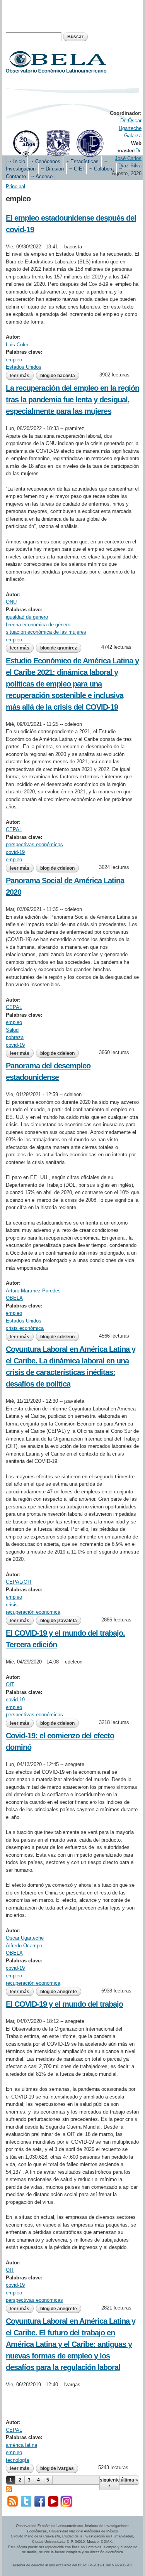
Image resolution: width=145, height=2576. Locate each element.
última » (129, 2480)
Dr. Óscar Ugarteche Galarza (130, 128)
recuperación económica (33, 1612)
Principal (15, 186)
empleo (14, 360)
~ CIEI (77, 169)
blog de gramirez (59, 648)
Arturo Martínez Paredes (33, 1291)
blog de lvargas (57, 2468)
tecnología (17, 2460)
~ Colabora (101, 169)
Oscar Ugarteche (25, 1938)
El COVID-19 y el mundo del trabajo (64, 2004)
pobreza (15, 1037)
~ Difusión (52, 169)
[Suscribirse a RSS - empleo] (9, 2488)
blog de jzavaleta (59, 1621)
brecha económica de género (38, 625)
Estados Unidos (24, 367)
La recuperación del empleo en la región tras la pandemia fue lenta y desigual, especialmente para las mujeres (72, 400)
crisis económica (25, 1328)
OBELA (14, 1298)
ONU (11, 602)
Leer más (22, 376)
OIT (10, 1684)
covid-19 (15, 852)
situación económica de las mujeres (46, 632)
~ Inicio (17, 161)
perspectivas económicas (34, 844)
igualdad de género (27, 617)
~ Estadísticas (82, 161)
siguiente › (109, 2483)
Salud (12, 1030)
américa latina (21, 2445)
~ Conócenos (45, 161)
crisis (12, 1605)
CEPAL (14, 829)
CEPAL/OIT (19, 1582)
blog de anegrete (59, 1992)
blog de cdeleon (57, 868)
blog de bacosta (58, 376)
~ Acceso (42, 176)
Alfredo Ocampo (24, 1946)
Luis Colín (17, 345)
